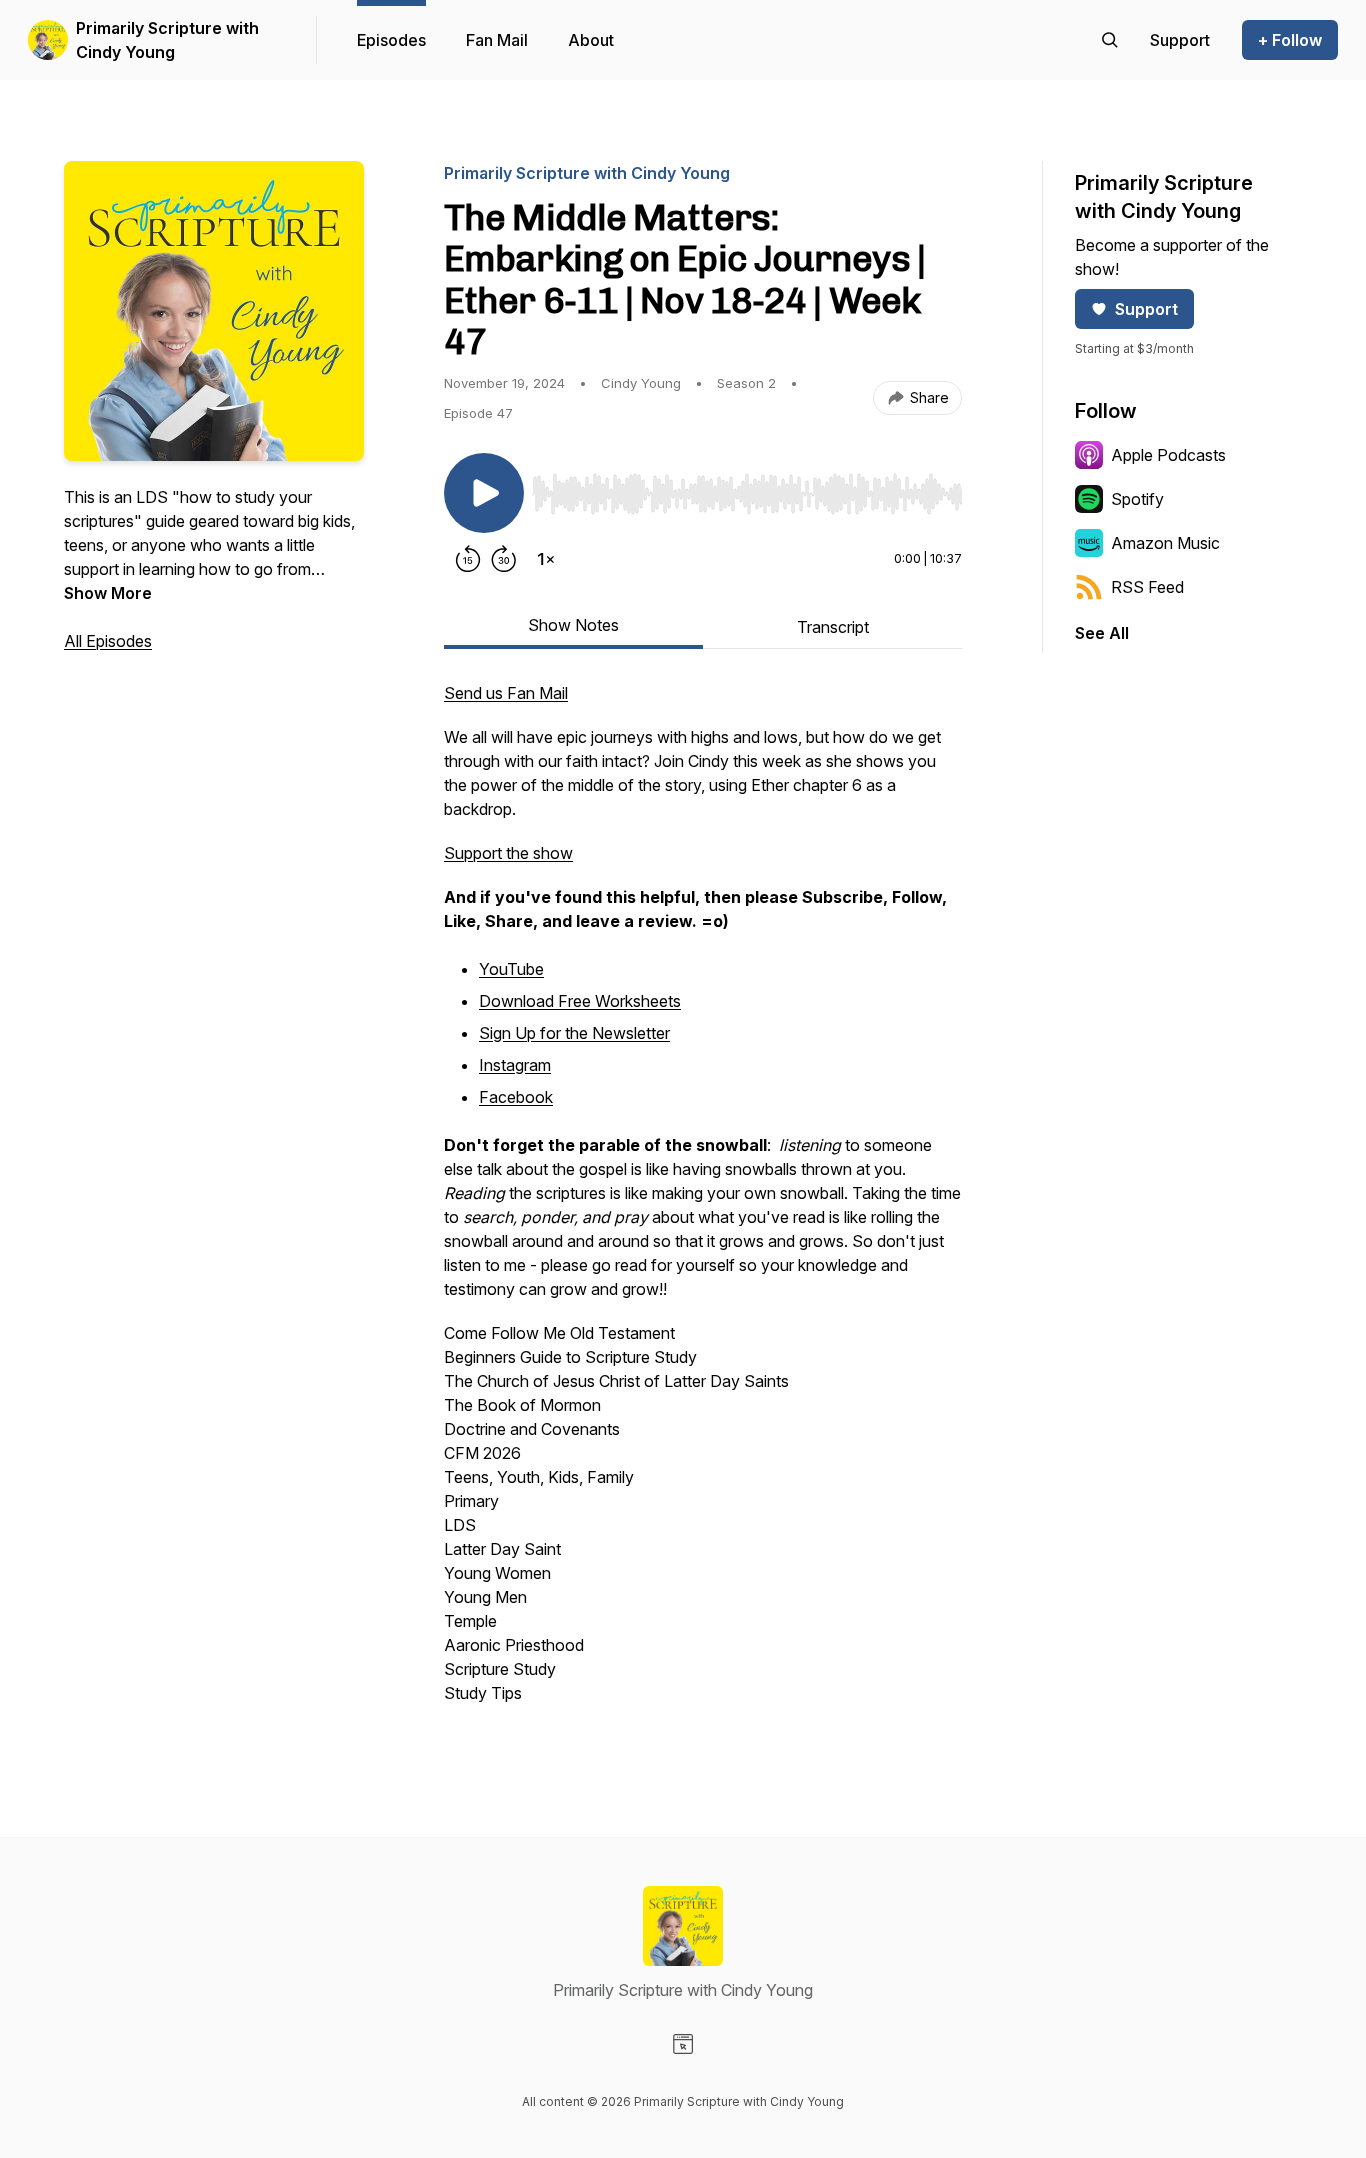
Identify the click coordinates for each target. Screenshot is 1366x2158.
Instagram (515, 1065)
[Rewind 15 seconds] (468, 559)
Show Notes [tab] (573, 625)
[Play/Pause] (484, 493)
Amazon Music (1165, 543)
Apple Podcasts (1168, 455)
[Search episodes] (1110, 40)
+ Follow (1290, 40)
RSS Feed (1147, 587)
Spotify (1137, 499)
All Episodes (108, 641)
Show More (108, 593)
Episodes (391, 40)
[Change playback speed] (546, 559)
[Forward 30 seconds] (504, 559)
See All (1102, 633)
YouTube (511, 969)
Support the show (508, 853)
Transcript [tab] (833, 627)
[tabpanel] (703, 1203)
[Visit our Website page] (683, 2044)
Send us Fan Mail (506, 693)
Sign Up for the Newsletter (574, 1033)
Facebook (516, 1097)
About (591, 40)
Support (1146, 309)
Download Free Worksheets (580, 1001)
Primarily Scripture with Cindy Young (167, 40)
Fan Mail (497, 40)
